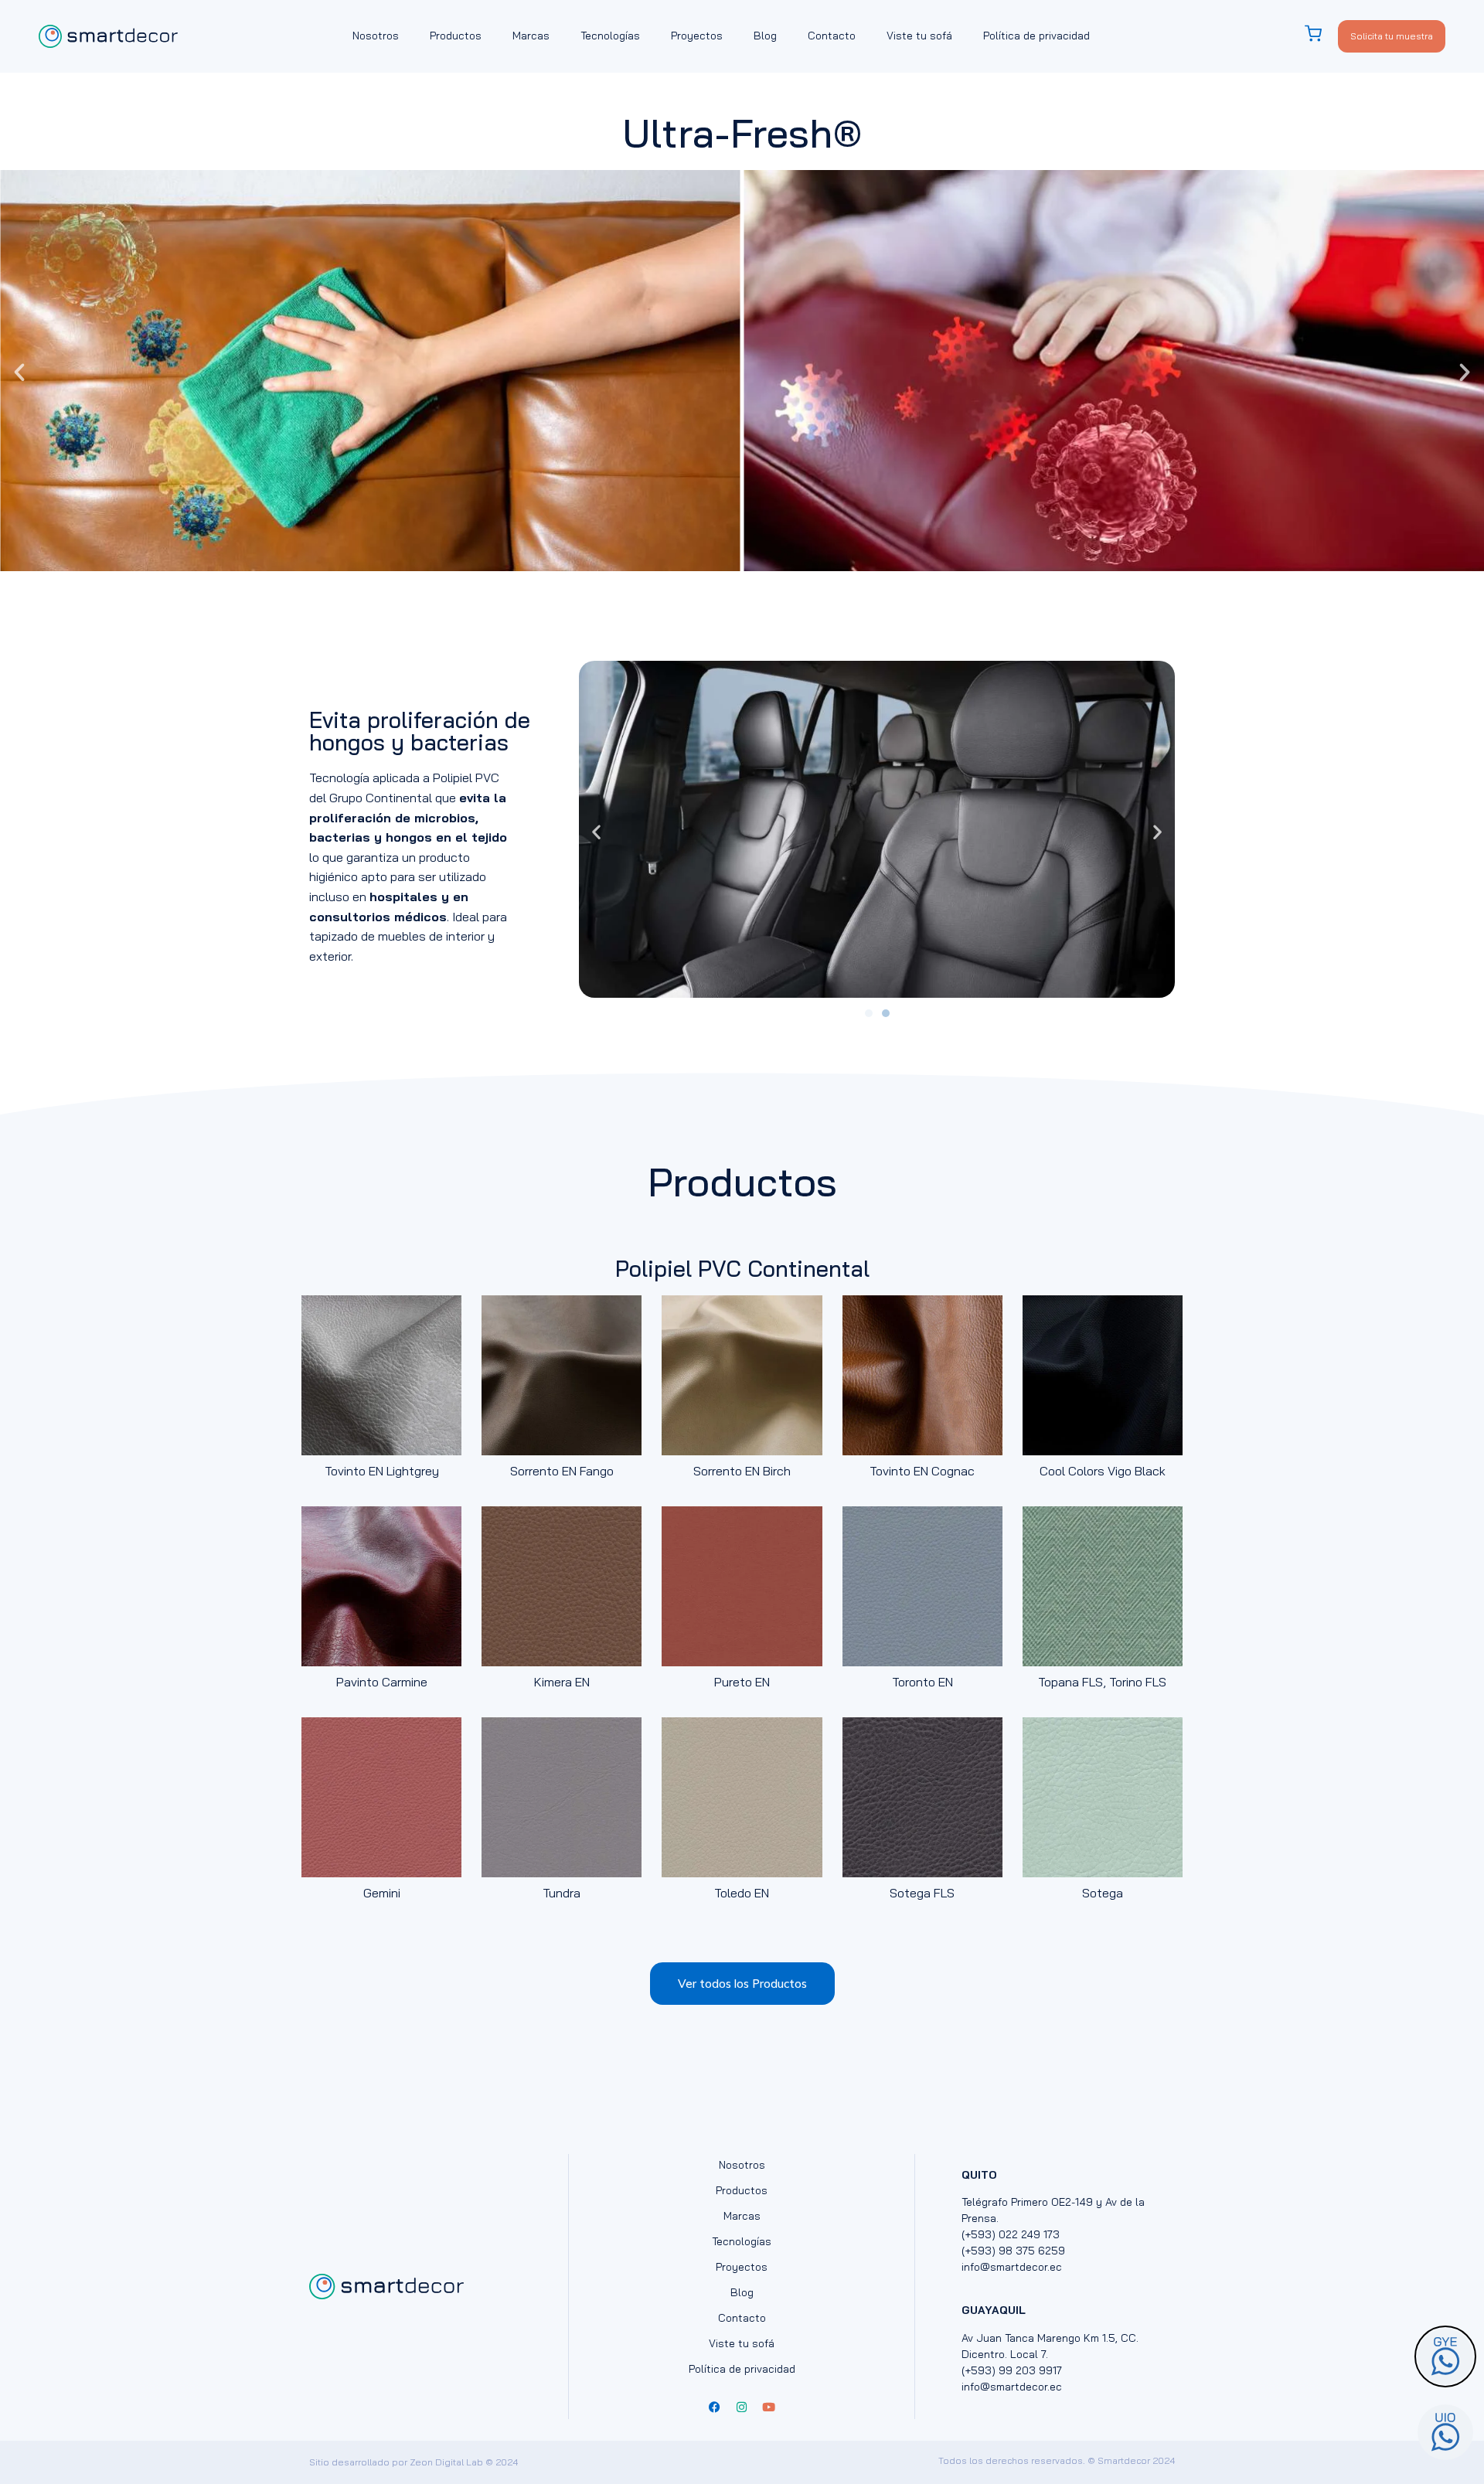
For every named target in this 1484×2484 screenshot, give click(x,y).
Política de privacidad (1036, 36)
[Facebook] (715, 2407)
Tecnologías (610, 36)
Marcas (531, 36)
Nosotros (376, 36)
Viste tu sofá (919, 36)
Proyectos (697, 36)
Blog (765, 36)
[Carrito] (1321, 34)
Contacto (832, 36)
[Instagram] (742, 2407)
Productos (456, 36)
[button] (19, 373)
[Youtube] (769, 2407)
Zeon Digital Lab (446, 2462)
